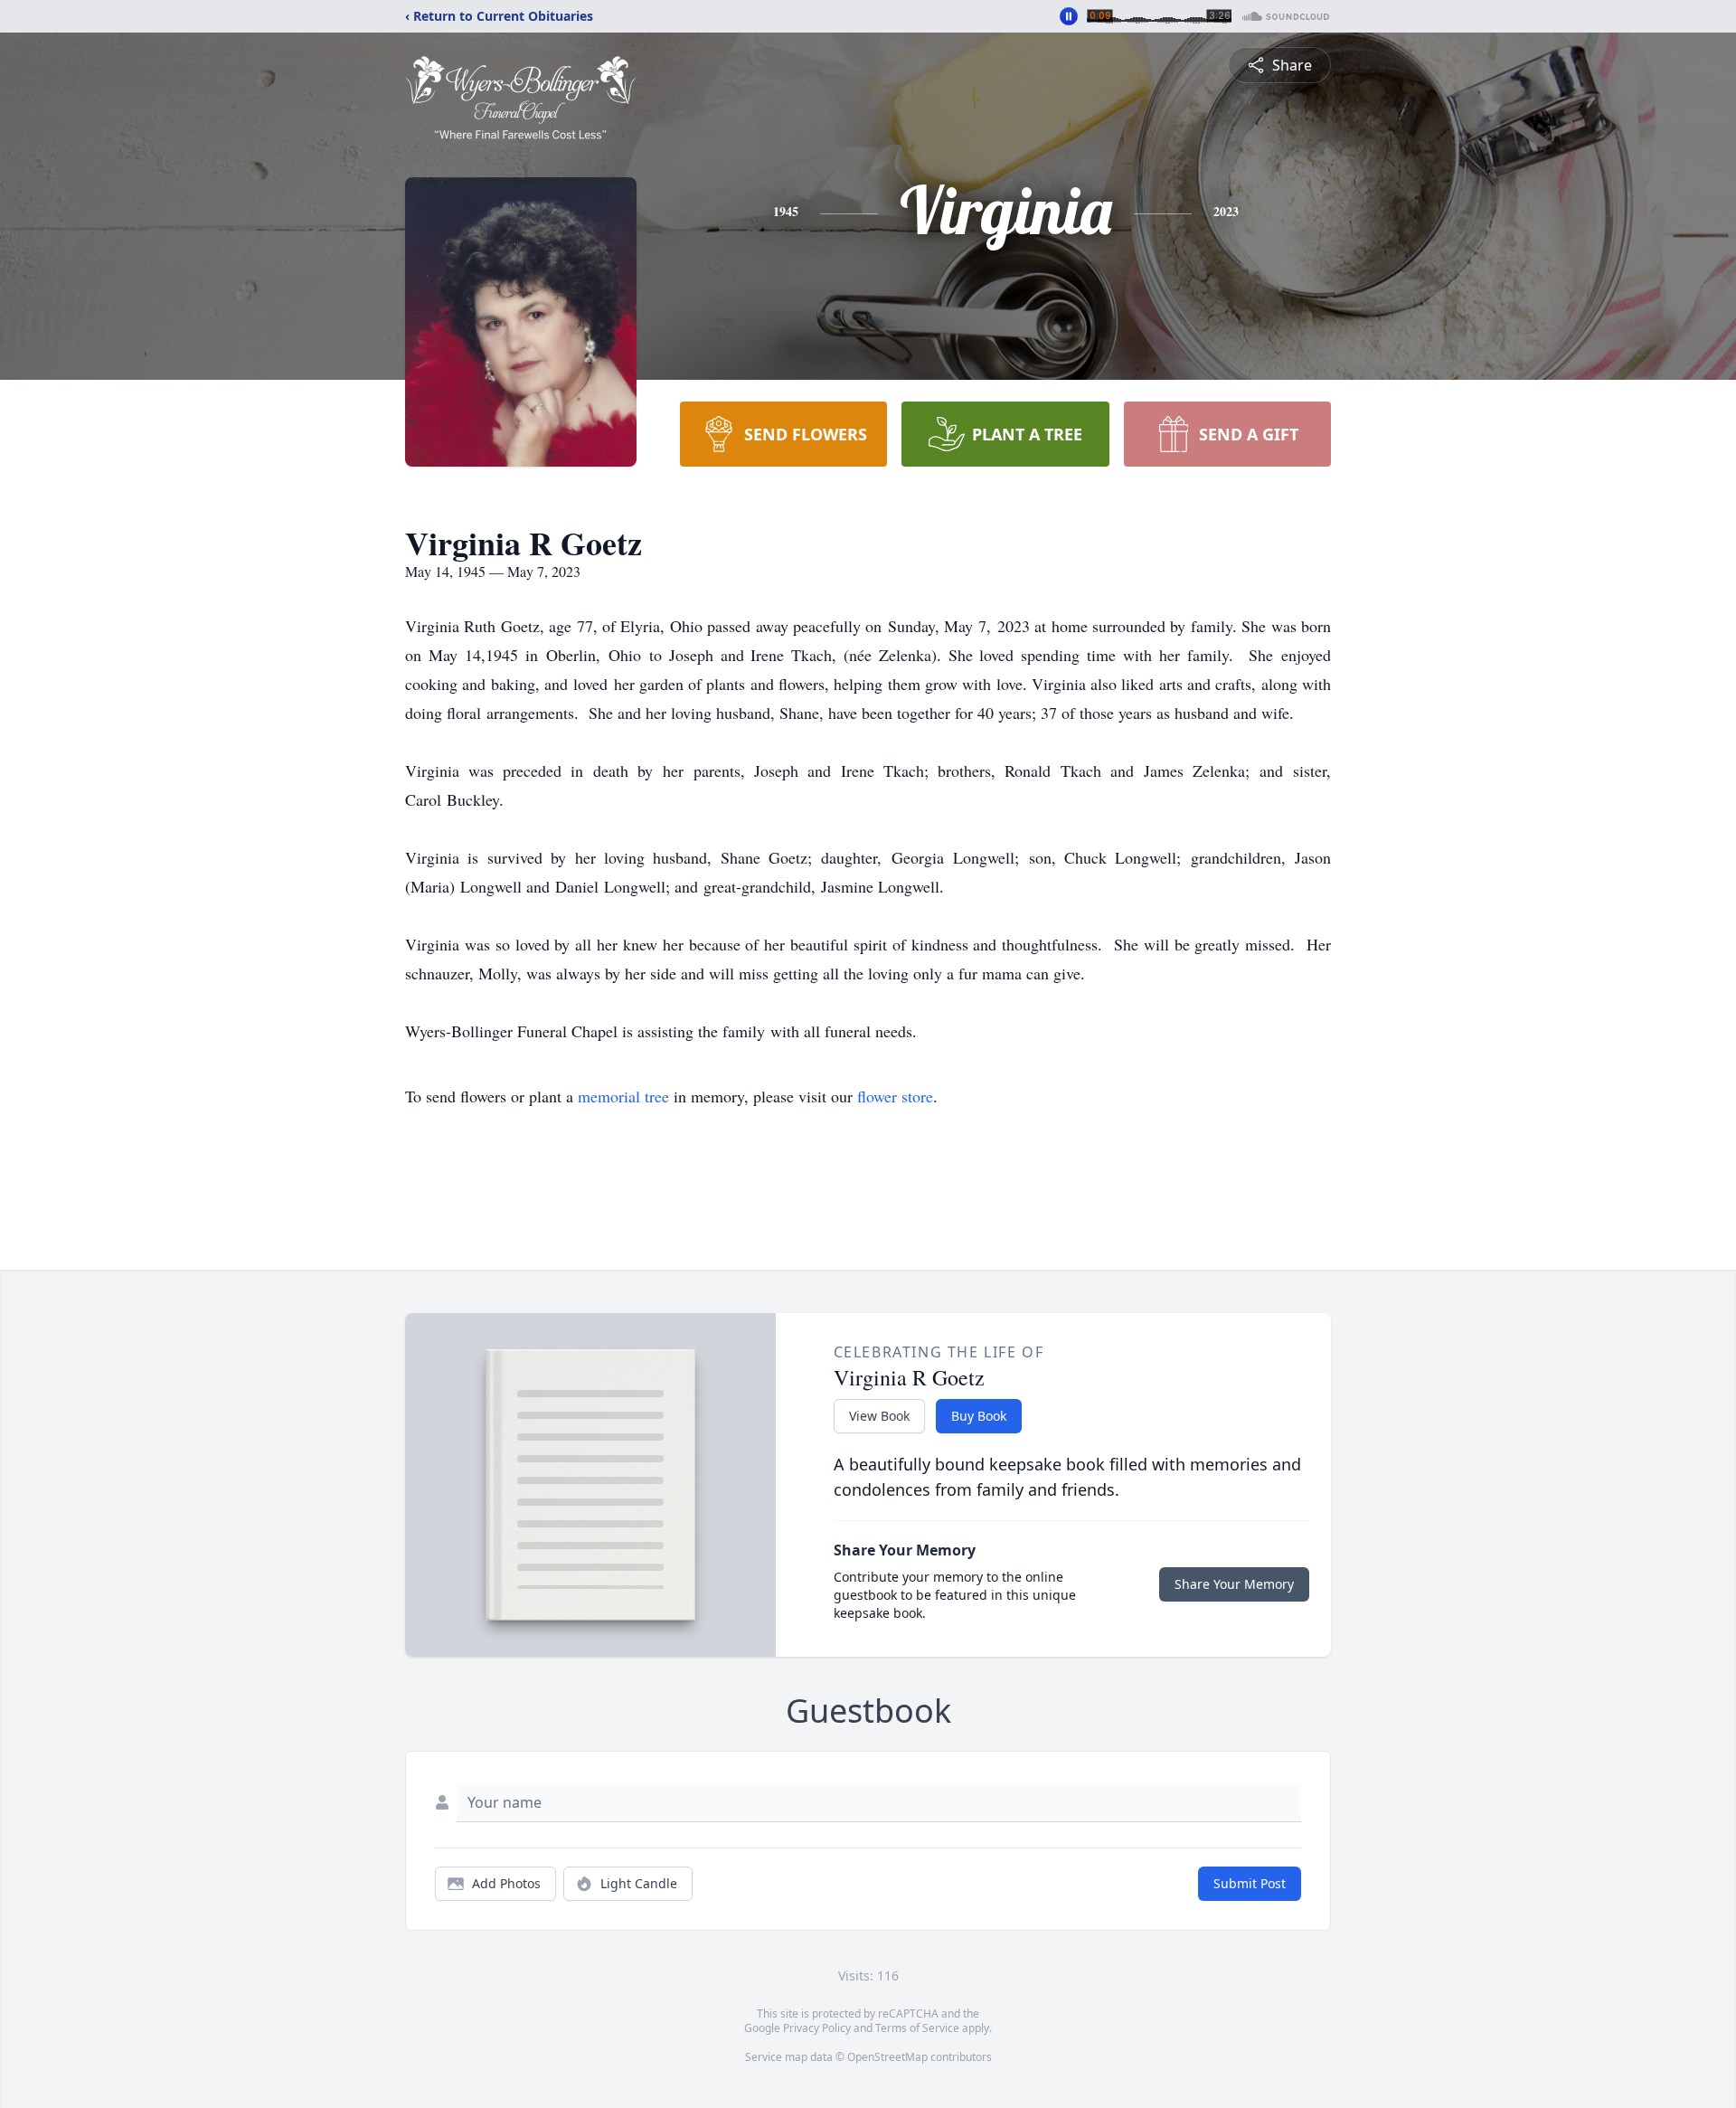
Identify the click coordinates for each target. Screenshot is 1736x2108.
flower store (895, 1096)
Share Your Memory (1234, 1584)
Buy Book (979, 1416)
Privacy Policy (817, 2028)
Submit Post (1250, 1883)
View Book (879, 1416)
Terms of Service (917, 2028)
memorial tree (623, 1096)
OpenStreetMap (887, 2057)
